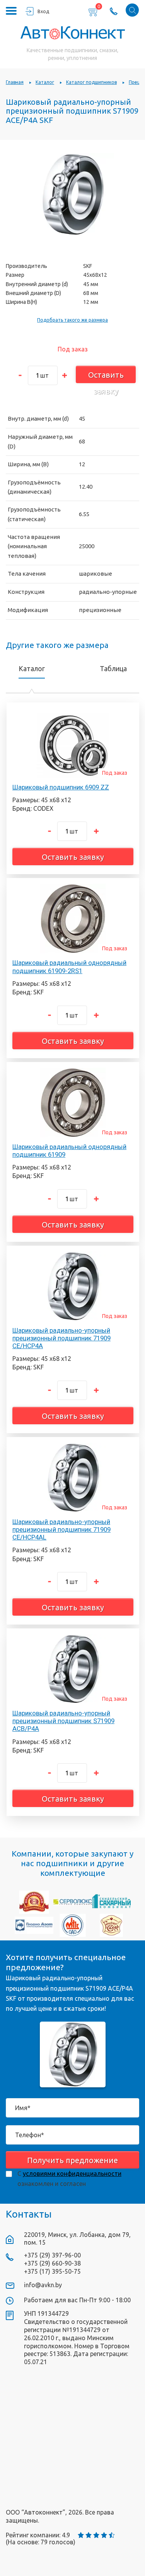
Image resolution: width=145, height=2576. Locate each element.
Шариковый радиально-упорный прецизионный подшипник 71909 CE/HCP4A (61, 1338)
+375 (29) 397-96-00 (52, 2255)
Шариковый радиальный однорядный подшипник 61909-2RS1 (69, 967)
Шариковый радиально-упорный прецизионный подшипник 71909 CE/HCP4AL (61, 1529)
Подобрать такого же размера (72, 320)
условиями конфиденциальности (72, 2174)
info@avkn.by (43, 2285)
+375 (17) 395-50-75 (52, 2271)
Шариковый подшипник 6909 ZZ (61, 787)
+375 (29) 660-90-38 (52, 2263)
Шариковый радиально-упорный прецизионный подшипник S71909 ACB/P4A (63, 1721)
